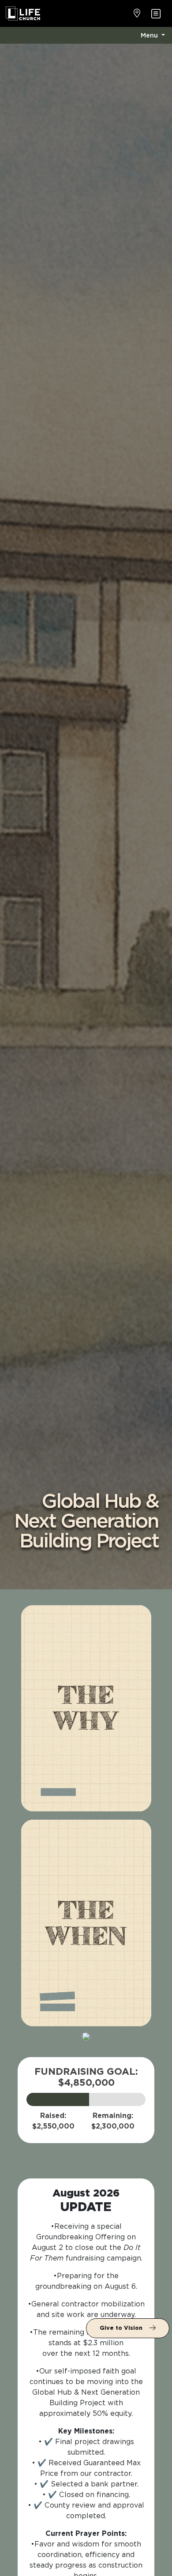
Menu (150, 35)
